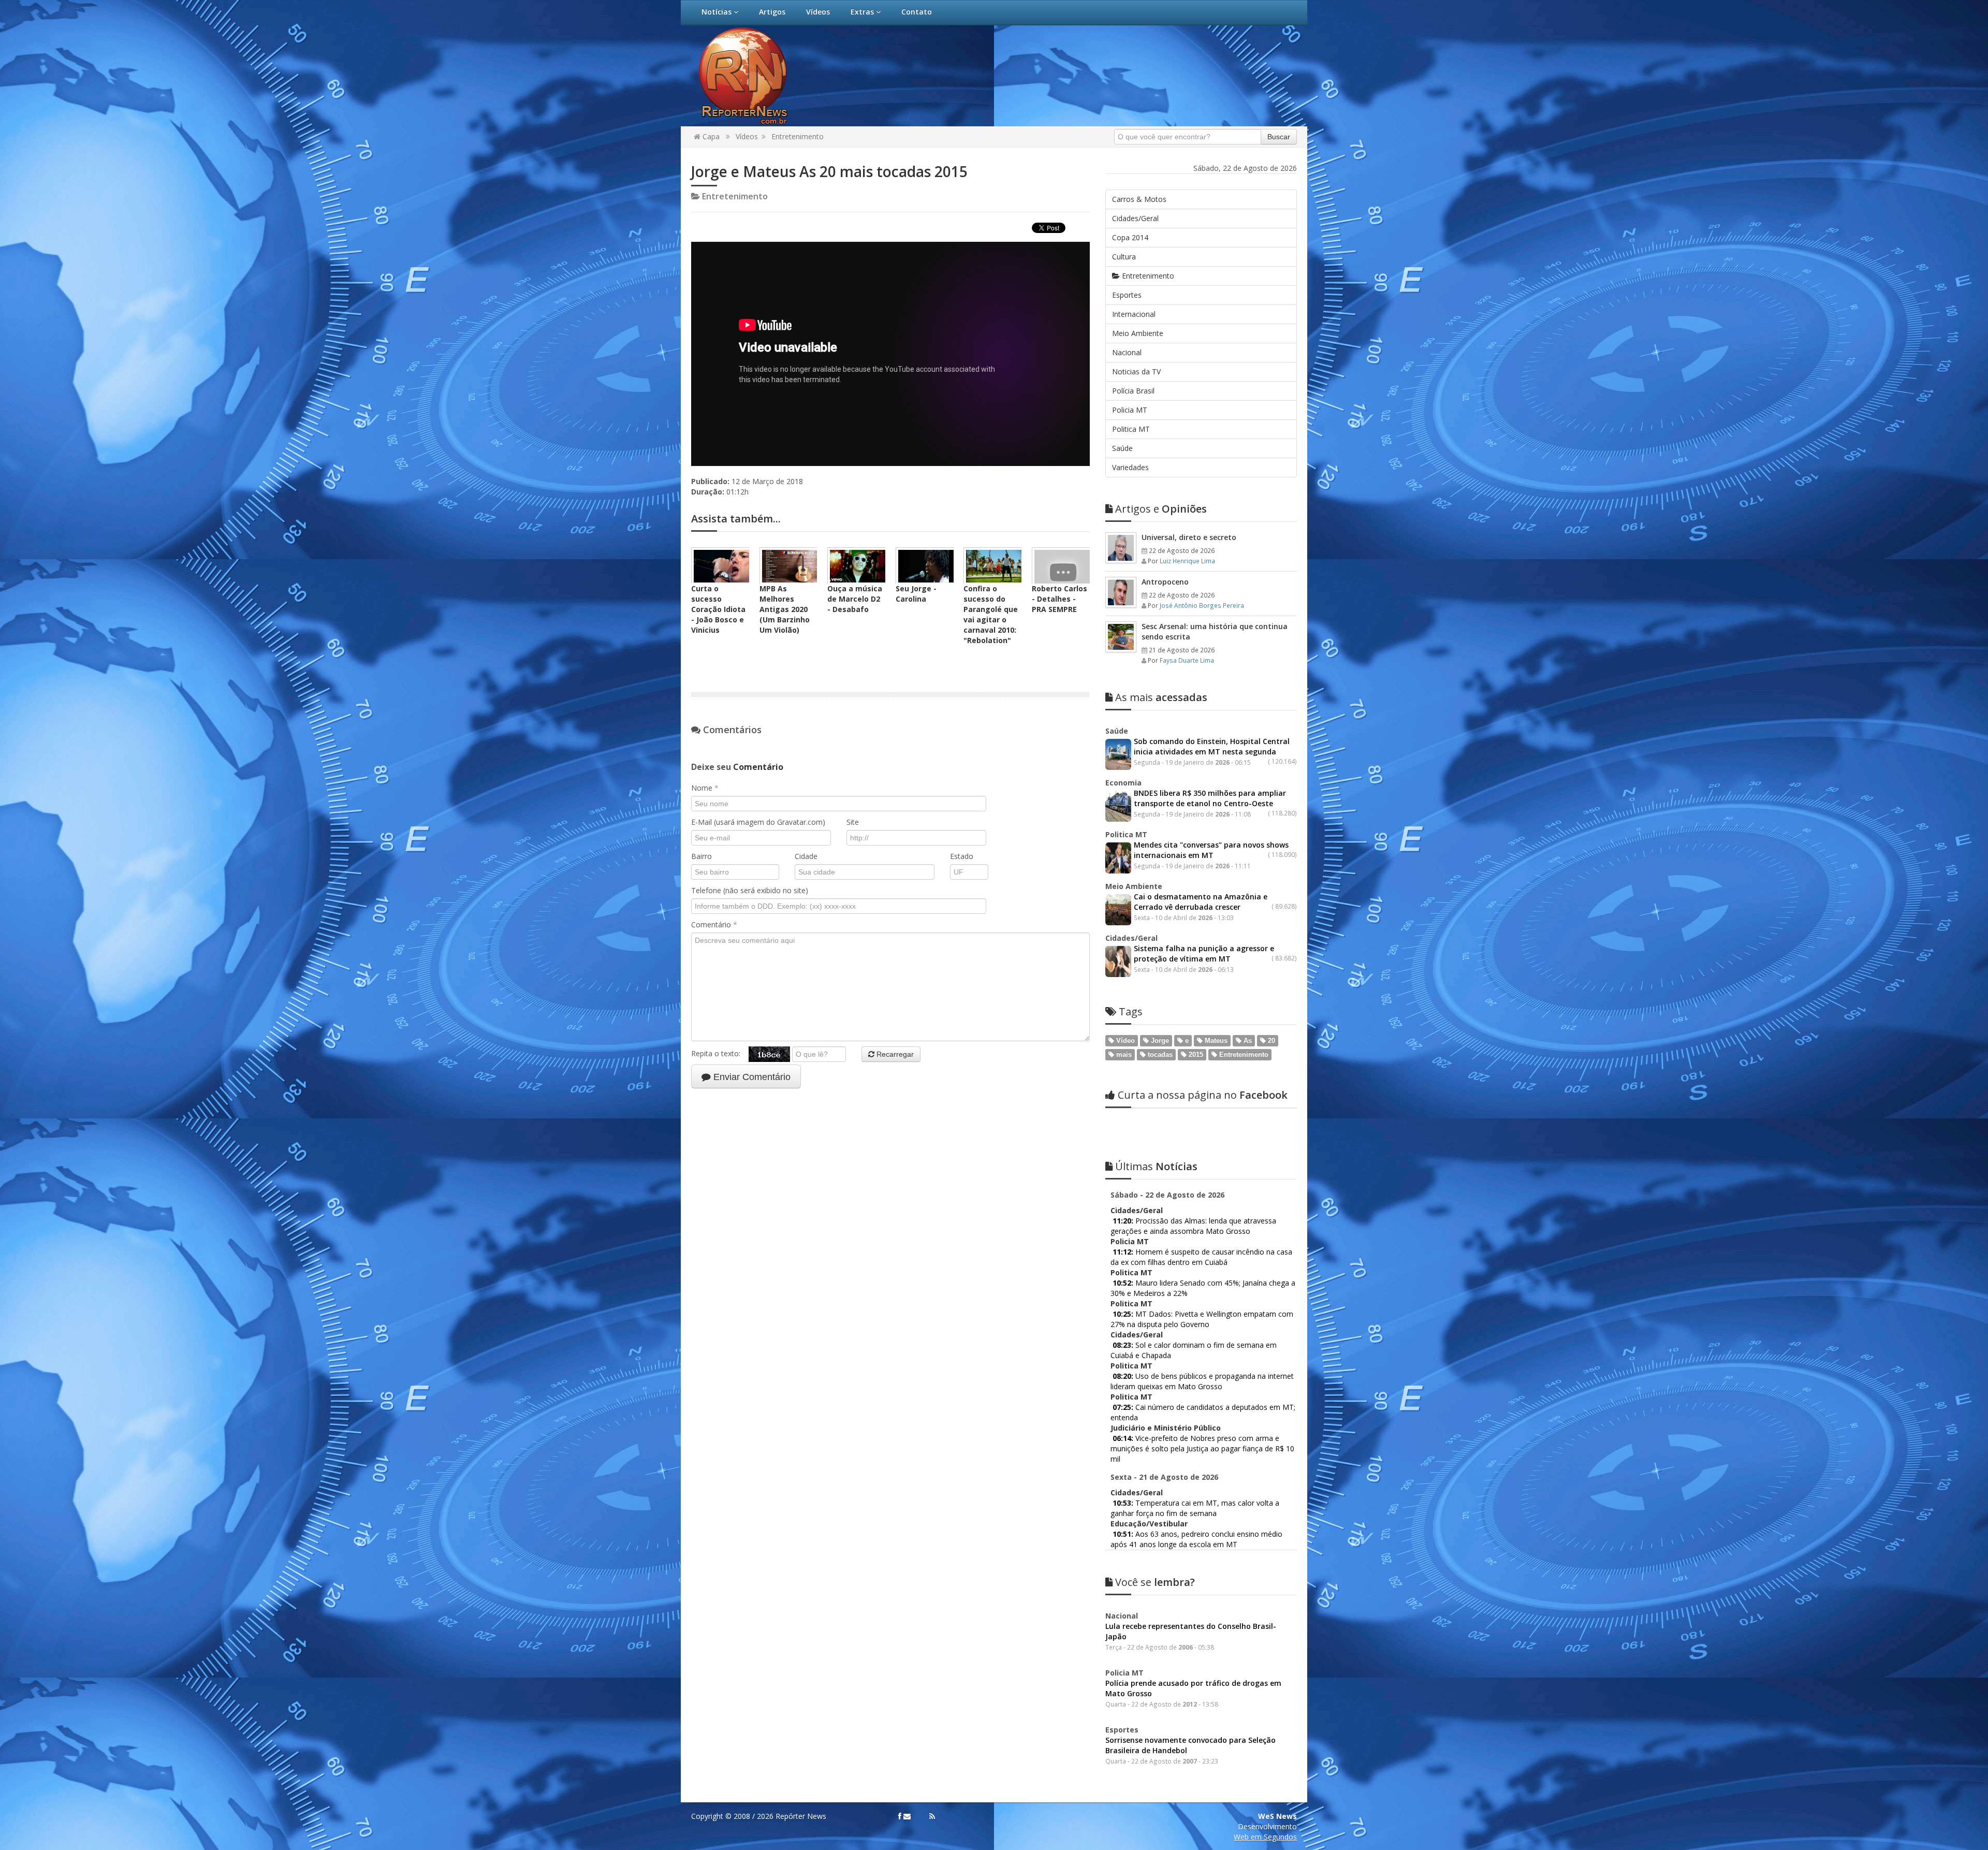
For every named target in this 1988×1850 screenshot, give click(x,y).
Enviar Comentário (751, 1077)
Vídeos (818, 12)
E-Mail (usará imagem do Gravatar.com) (758, 822)
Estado (962, 856)
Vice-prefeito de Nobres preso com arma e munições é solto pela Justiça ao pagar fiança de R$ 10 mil (1202, 1448)
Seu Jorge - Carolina (916, 594)
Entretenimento (798, 136)
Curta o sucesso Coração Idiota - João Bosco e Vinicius (718, 609)
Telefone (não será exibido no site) (750, 890)
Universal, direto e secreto (1189, 537)
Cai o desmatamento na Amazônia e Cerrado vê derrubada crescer (1201, 902)
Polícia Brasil (1133, 391)
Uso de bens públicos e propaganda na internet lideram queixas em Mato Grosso (1202, 1381)
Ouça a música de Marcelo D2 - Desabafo (855, 599)
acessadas (1161, 697)
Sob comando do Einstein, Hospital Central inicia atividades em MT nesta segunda (1212, 746)
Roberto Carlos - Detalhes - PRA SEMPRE (1059, 599)
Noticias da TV (1136, 372)
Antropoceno (1165, 582)
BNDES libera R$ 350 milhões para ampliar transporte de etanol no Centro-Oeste (1210, 798)
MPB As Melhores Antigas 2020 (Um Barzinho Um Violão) (785, 609)
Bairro (701, 856)
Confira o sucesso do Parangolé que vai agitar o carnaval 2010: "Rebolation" (991, 614)
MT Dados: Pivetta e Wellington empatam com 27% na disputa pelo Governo (1202, 1319)
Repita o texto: (720, 1053)
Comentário (714, 924)
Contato (917, 12)
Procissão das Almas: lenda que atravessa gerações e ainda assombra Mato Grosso (1193, 1226)
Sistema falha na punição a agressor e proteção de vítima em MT (1204, 953)
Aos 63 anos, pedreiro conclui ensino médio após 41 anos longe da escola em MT (1196, 1539)
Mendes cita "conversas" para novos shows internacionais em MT (1211, 850)
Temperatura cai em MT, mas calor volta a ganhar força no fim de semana (1195, 1508)
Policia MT (1130, 410)
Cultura (1124, 257)
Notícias (718, 12)
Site (853, 822)
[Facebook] (900, 1816)
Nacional (1127, 352)
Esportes (1127, 295)
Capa (710, 136)
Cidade (806, 856)
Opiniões (1161, 509)
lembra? (1155, 1582)
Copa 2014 (1130, 237)
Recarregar (894, 1054)
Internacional (1134, 314)
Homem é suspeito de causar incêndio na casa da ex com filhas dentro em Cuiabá (1201, 1257)
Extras (863, 12)
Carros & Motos (1139, 199)
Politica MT (1131, 429)
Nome (705, 788)
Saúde (1122, 448)
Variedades (1130, 467)
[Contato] (907, 1816)
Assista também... (736, 519)
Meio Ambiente (1138, 333)
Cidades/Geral (1135, 218)
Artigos (772, 12)
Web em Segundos (1265, 1837)
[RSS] (932, 1816)
